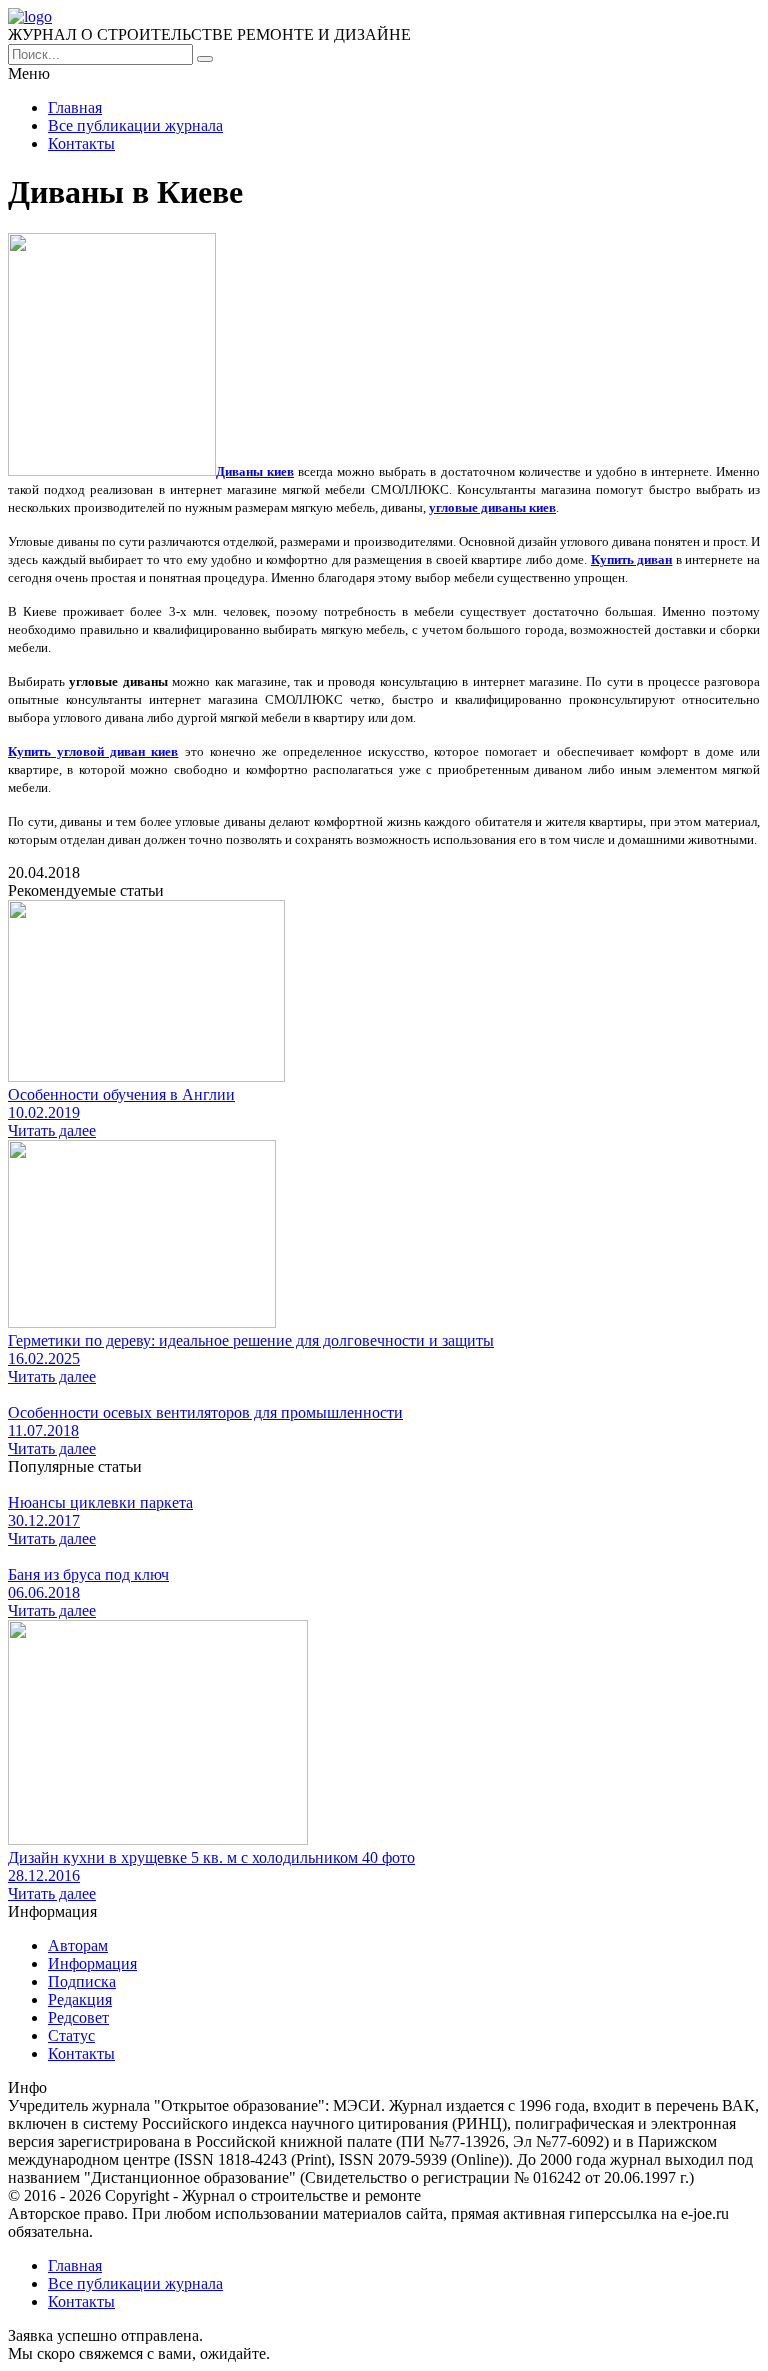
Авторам (78, 1945)
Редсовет (78, 2017)
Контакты (81, 143)
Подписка (82, 1981)
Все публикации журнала (135, 125)
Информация (92, 1963)
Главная (75, 107)
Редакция (80, 1999)
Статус (71, 2035)
